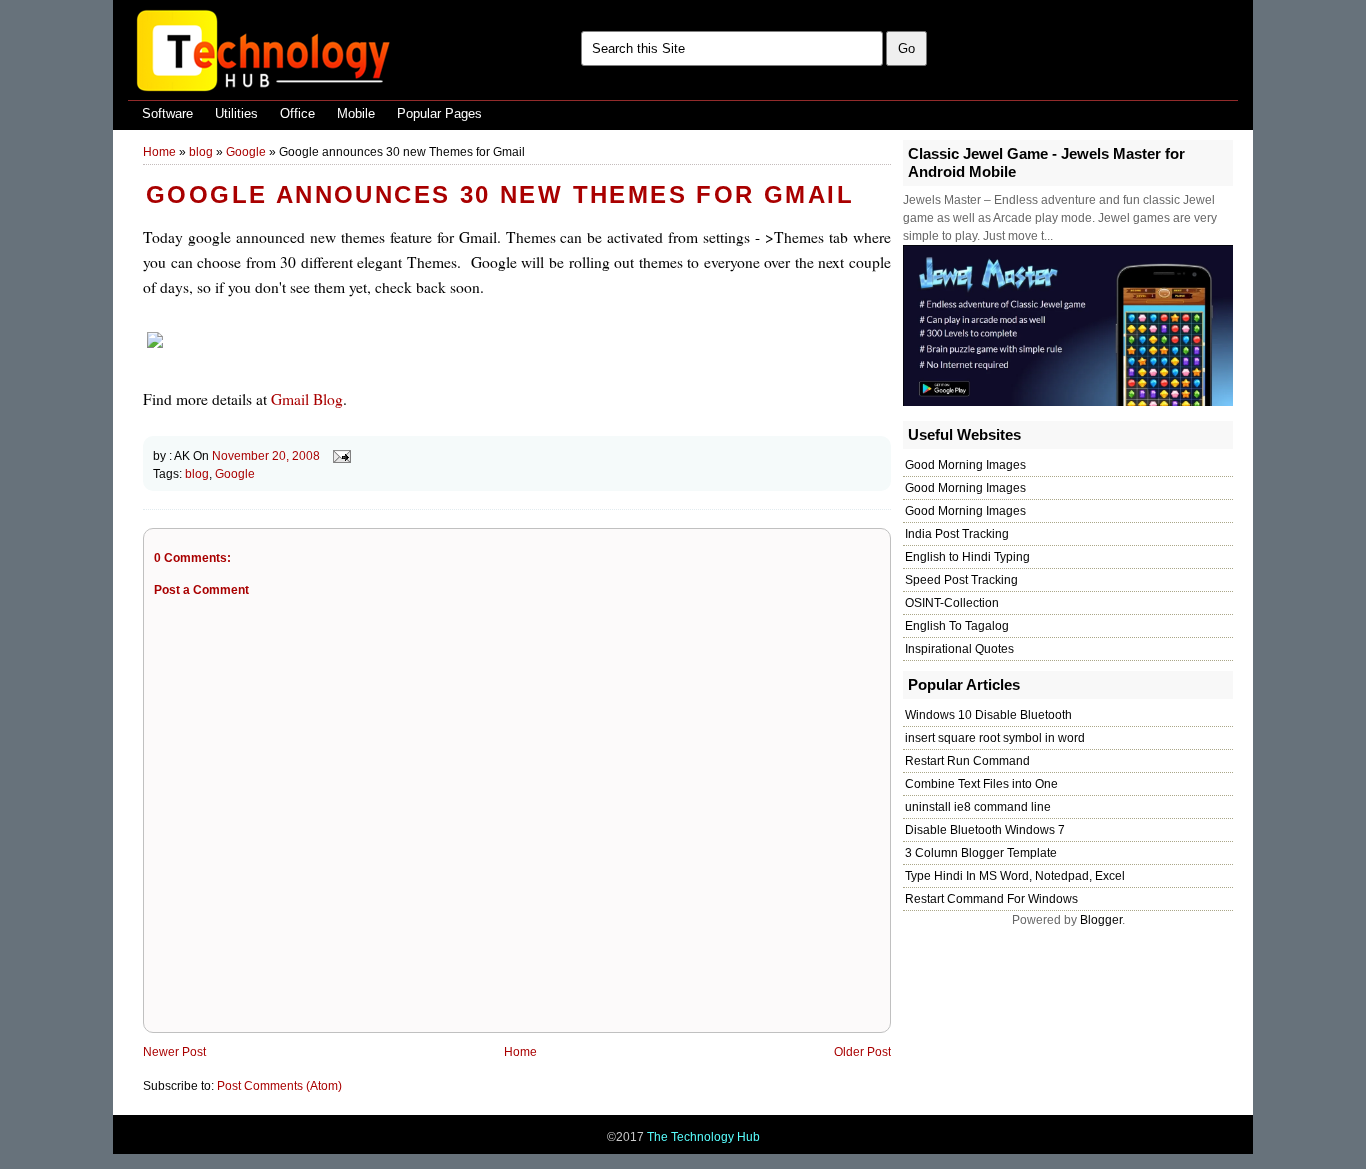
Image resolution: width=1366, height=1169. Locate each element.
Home (159, 152)
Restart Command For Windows (991, 899)
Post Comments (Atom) (279, 1086)
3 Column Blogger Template (981, 853)
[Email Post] (339, 455)
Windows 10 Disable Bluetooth (988, 715)
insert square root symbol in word (995, 738)
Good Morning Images (965, 465)
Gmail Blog (307, 399)
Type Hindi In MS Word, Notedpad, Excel (1015, 876)
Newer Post (174, 1052)
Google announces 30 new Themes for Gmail (500, 194)
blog (201, 152)
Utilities (236, 113)
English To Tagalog (957, 626)
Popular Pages (439, 113)
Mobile (356, 113)
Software (167, 113)
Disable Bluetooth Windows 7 (985, 830)
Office (297, 113)
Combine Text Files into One (981, 784)
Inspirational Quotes (959, 649)
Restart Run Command (967, 761)
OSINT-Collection (952, 603)
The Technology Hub (703, 1137)
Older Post (862, 1052)
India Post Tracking (957, 534)
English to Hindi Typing (967, 557)
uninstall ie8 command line (978, 807)
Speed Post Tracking (961, 580)
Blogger (1101, 920)
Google (246, 152)
